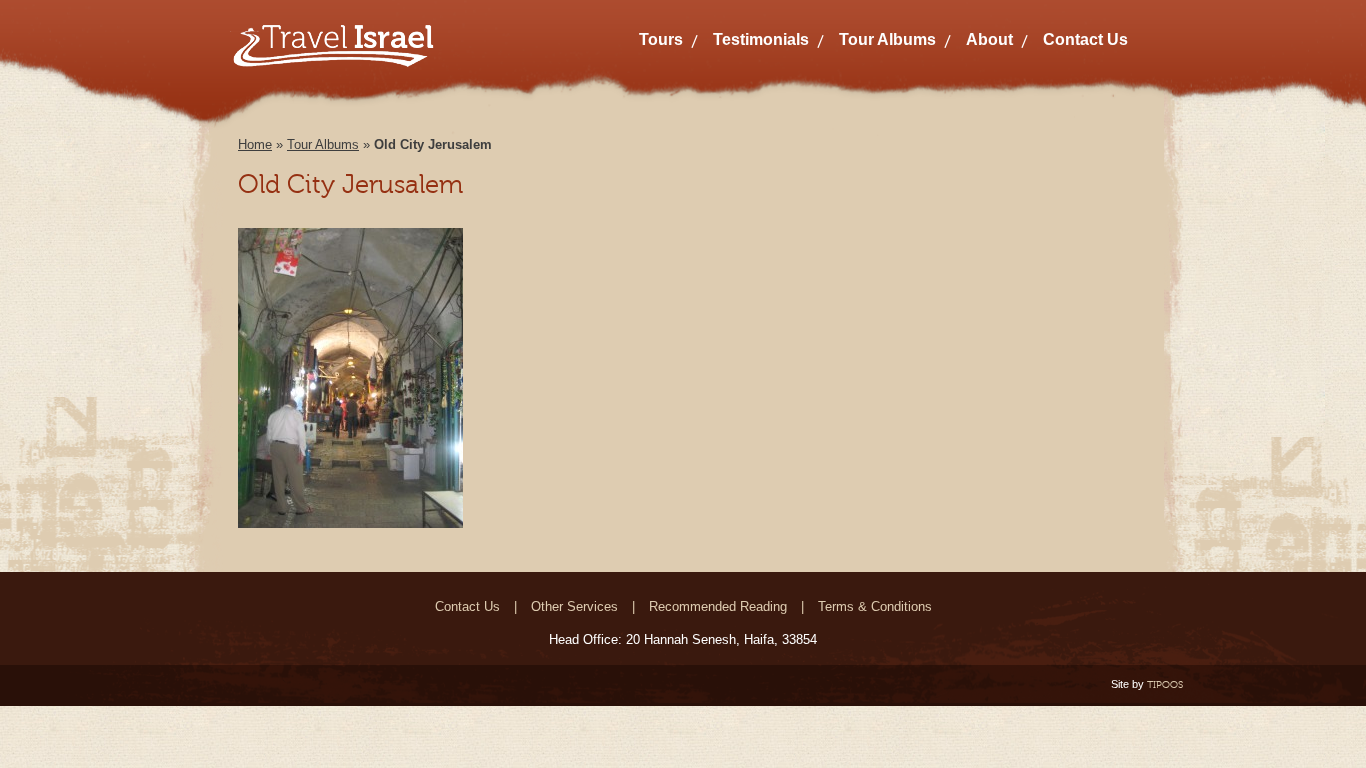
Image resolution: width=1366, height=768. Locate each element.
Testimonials (761, 39)
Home (255, 144)
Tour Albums (887, 39)
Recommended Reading (718, 606)
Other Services (574, 606)
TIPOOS (1165, 684)
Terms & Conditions (875, 606)
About (989, 39)
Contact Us (1085, 39)
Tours (661, 39)
